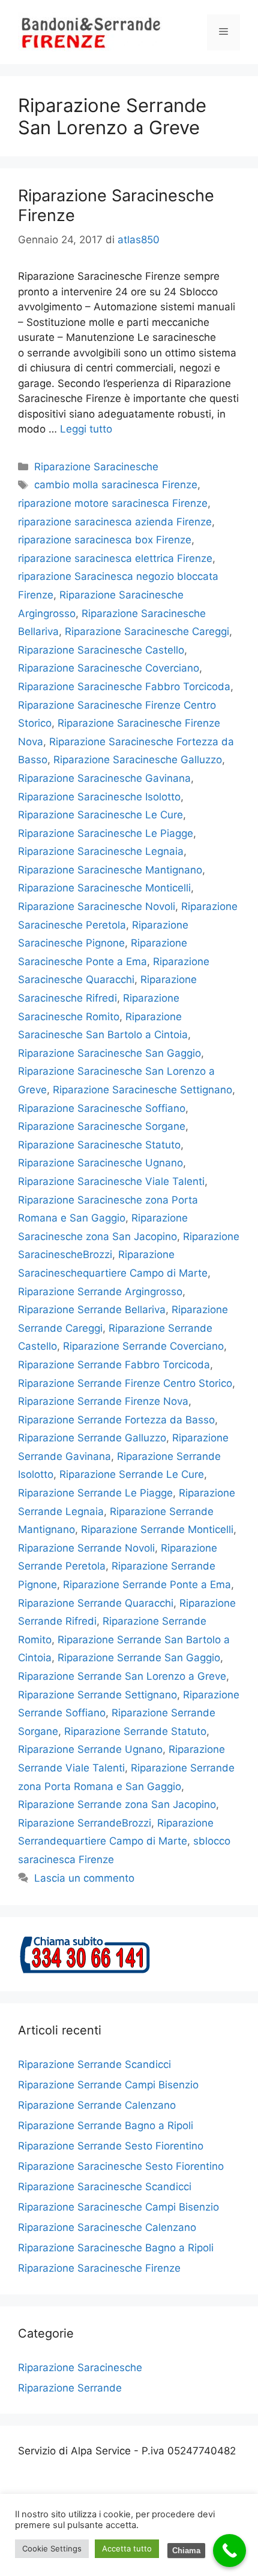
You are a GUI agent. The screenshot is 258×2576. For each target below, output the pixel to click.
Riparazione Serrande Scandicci (94, 2064)
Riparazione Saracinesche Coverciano (109, 668)
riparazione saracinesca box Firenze (105, 540)
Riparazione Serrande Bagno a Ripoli (106, 2125)
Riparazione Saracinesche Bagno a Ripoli (116, 2248)
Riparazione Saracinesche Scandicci (105, 2187)
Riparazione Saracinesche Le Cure (100, 815)
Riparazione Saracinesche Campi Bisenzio (118, 2207)
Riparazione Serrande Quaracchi (96, 1603)
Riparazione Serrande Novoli (86, 1548)
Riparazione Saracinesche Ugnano (100, 1163)
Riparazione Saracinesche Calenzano (107, 2227)
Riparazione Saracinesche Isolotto (99, 797)
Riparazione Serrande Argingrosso (100, 1292)
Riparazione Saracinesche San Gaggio (109, 1053)
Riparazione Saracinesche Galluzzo (138, 760)
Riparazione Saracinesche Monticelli (104, 888)
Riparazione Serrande (70, 2388)
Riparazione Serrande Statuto (135, 1731)
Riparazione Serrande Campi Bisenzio (108, 2085)
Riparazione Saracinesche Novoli (97, 906)
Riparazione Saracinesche (96, 467)
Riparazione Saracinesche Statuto (99, 1145)
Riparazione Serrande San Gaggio (139, 1658)
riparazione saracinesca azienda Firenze (115, 522)
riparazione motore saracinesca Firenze (113, 503)
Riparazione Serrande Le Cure (132, 1474)
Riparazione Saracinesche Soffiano (102, 1108)
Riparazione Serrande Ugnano (90, 1749)
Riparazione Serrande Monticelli (157, 1529)
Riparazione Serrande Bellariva (92, 1310)
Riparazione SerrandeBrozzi (85, 1823)
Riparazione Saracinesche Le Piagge (106, 833)
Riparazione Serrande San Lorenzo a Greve (122, 1676)
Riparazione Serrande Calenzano (97, 2105)
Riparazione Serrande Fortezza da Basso (116, 1420)
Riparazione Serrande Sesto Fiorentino (111, 2146)
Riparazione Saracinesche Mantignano (110, 870)
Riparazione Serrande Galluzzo (92, 1438)
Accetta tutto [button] (127, 2548)
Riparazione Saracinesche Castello (101, 650)
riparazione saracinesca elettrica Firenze (115, 558)
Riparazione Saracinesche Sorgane (102, 1126)
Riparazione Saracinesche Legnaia (101, 851)
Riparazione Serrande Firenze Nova (103, 1401)
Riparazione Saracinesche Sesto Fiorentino (121, 2166)
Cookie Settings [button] (52, 2548)
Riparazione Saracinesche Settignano (142, 1090)
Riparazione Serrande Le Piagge (95, 1493)
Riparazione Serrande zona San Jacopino (117, 1804)
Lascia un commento (84, 1878)
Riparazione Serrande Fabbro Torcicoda (114, 1365)
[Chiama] (229, 2551)
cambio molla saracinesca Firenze (116, 485)
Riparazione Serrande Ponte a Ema (147, 1585)
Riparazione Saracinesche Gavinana (104, 778)
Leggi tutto (86, 429)
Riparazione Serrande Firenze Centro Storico (125, 1383)
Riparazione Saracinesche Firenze (116, 205)
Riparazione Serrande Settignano (97, 1695)
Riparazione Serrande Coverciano (143, 1346)
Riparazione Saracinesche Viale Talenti (111, 1181)
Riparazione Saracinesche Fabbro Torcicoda (124, 687)
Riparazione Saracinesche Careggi (147, 631)
